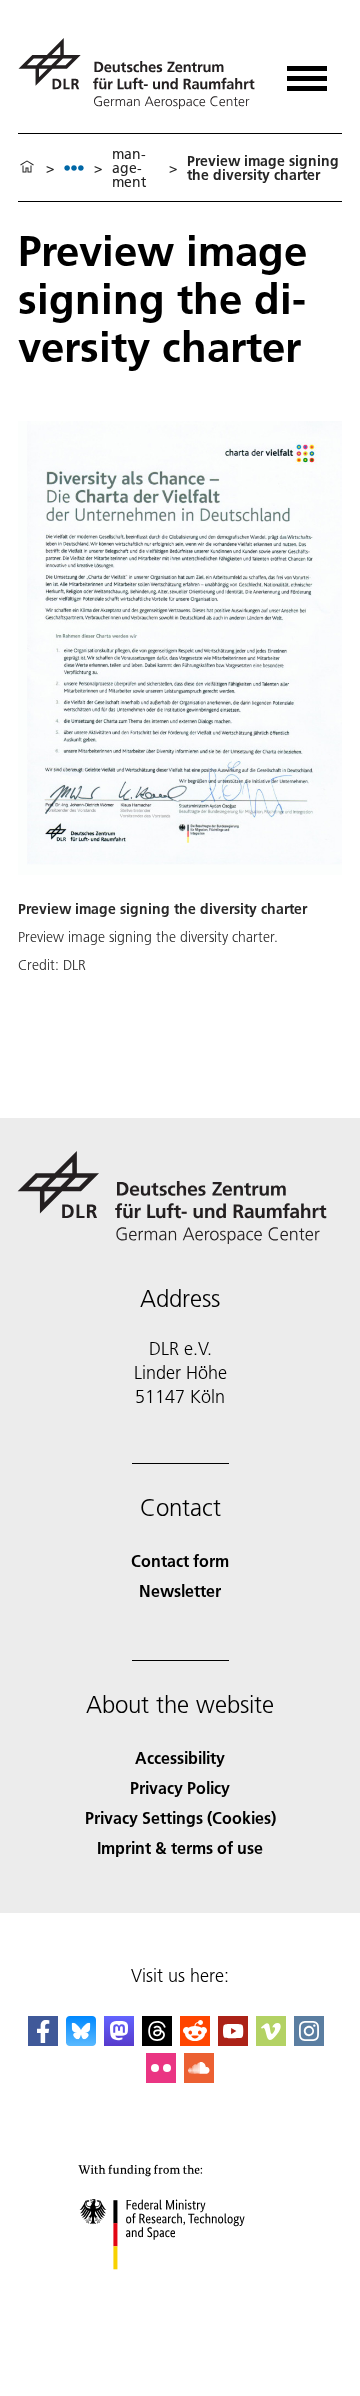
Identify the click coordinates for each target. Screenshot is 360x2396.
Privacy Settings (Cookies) (180, 1817)
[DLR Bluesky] (81, 2039)
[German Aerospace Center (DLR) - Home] (139, 73)
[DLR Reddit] (195, 2039)
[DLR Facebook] (43, 2039)
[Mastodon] (119, 2039)
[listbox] (74, 167)
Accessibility (180, 1757)
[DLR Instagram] (309, 2039)
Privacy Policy (180, 1787)
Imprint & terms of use (180, 1847)
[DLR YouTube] (233, 2039)
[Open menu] (307, 71)
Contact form (180, 1560)
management (129, 168)
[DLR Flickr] (161, 2076)
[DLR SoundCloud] (199, 2076)
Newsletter (180, 1590)
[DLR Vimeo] (271, 2039)
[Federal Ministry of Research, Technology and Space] (180, 2289)
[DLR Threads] (157, 2039)
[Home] (27, 168)
